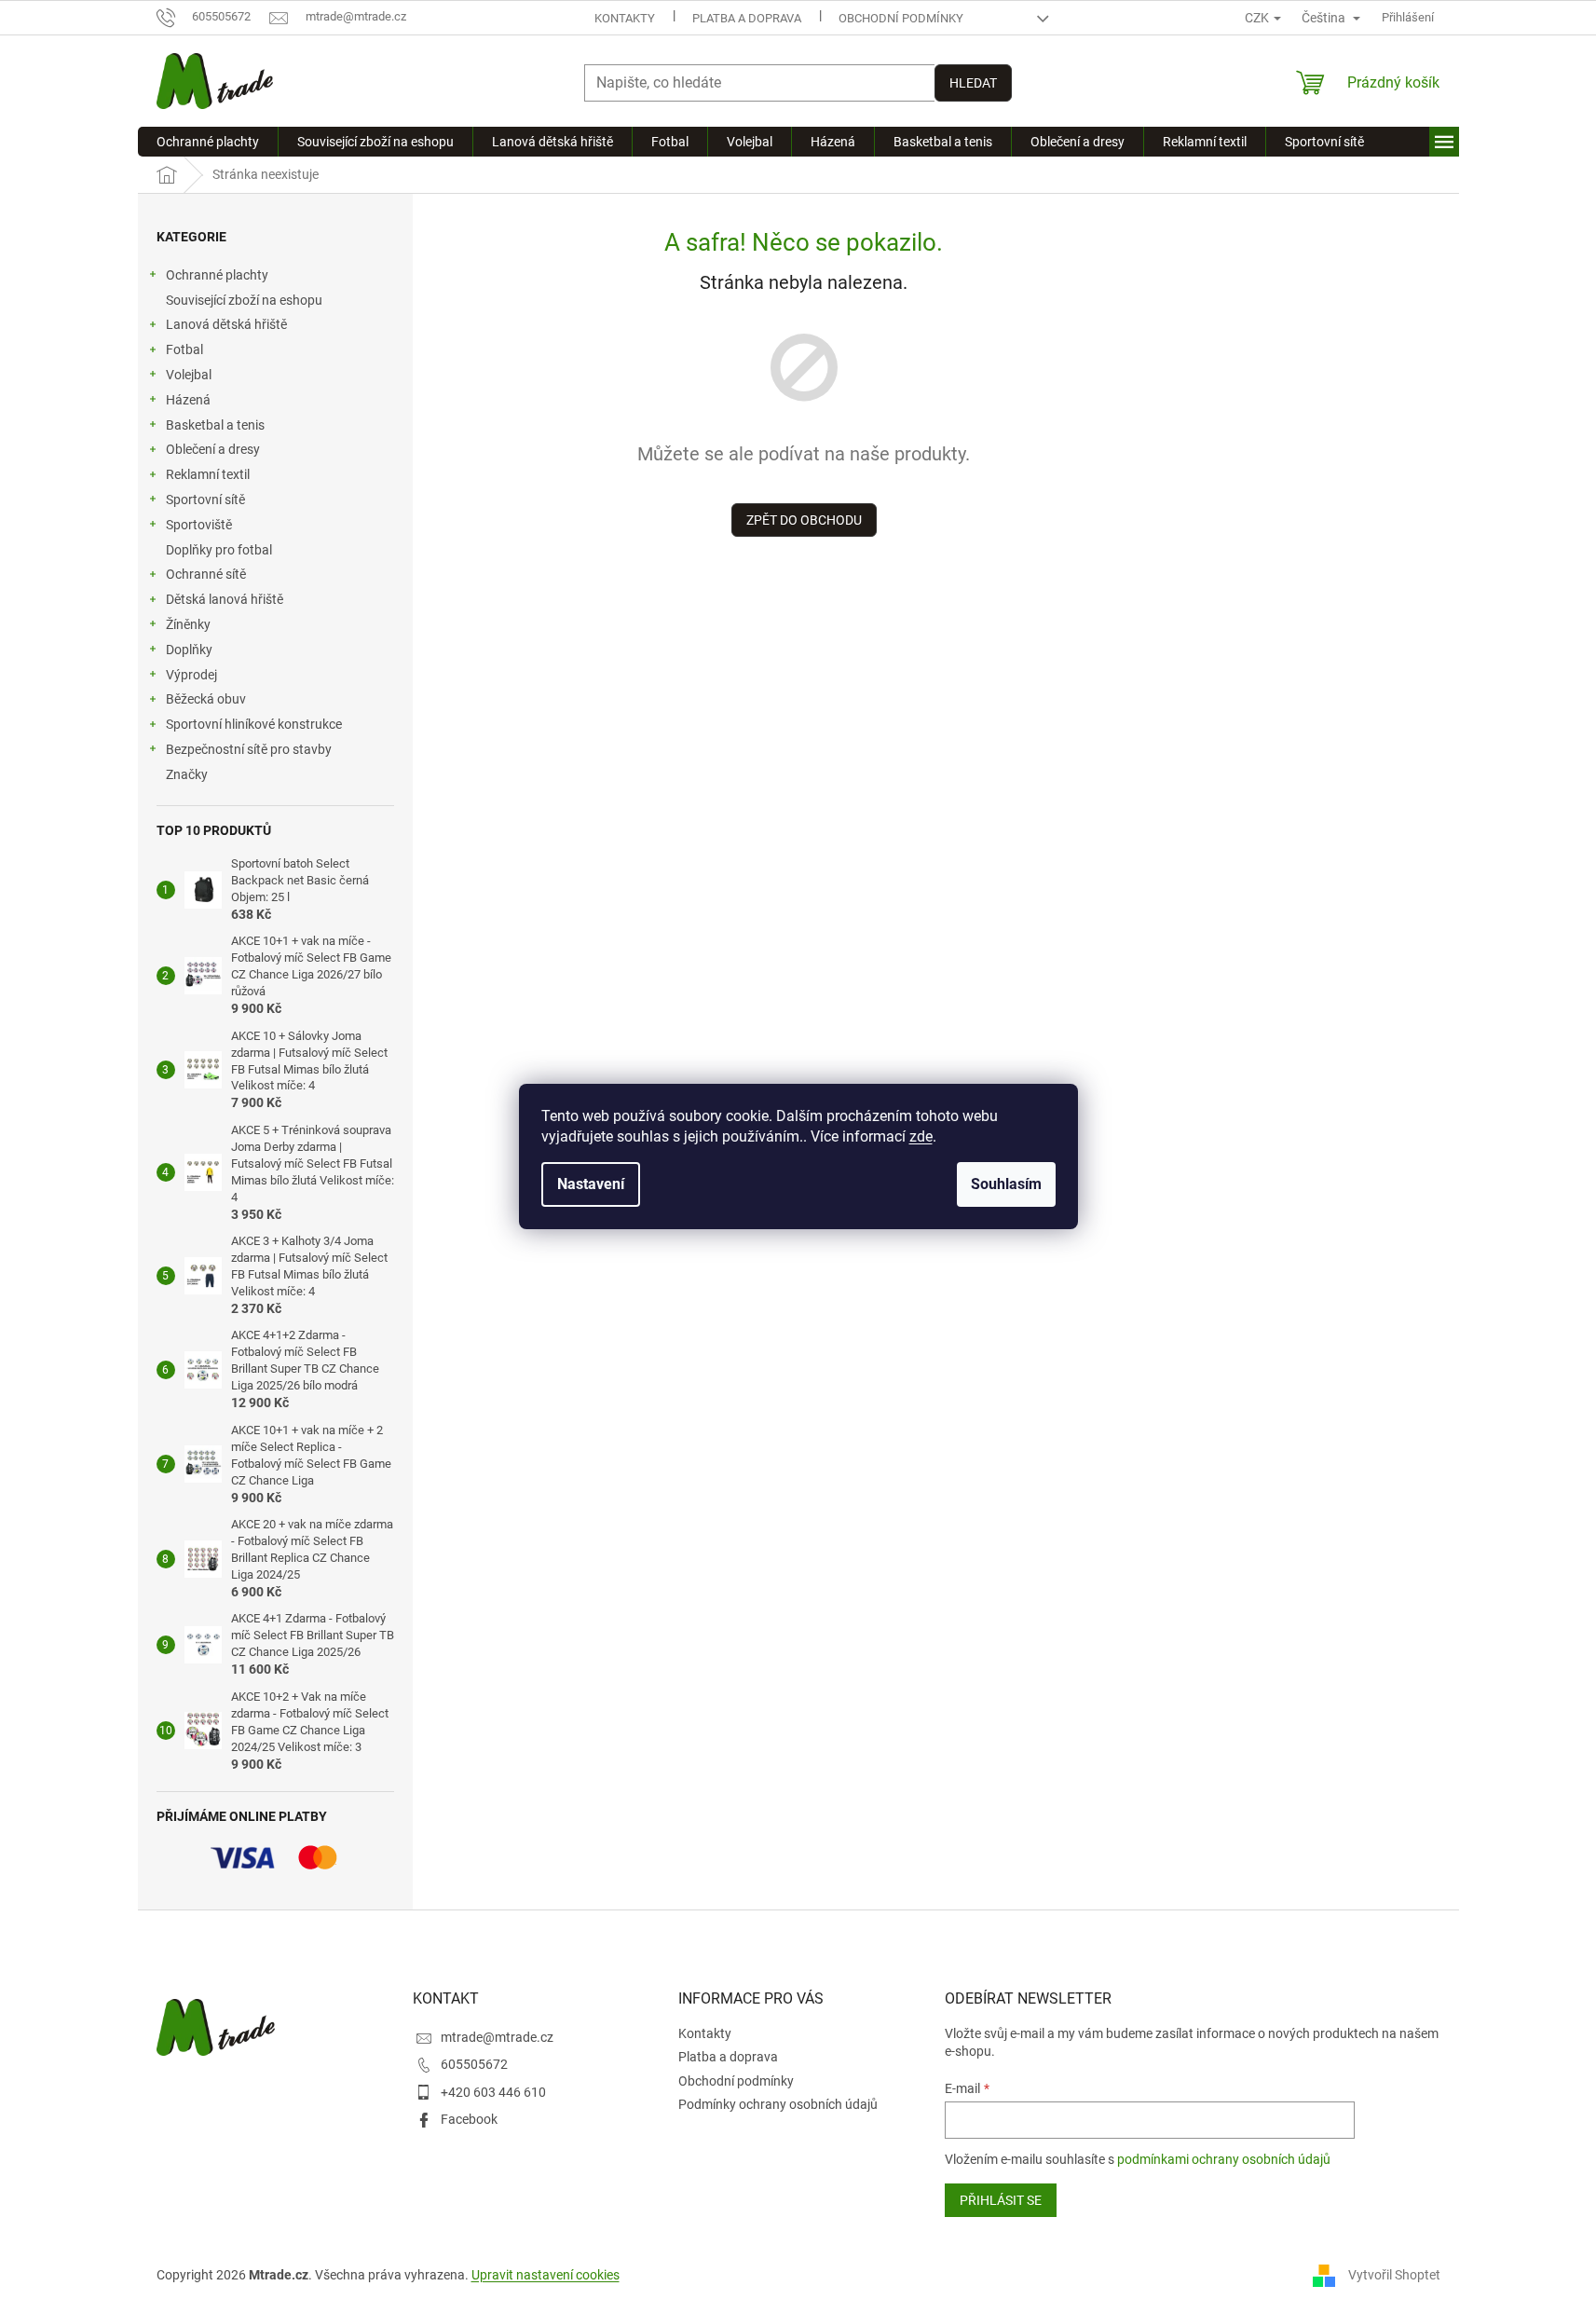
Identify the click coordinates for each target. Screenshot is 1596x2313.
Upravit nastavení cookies (546, 2275)
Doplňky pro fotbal (219, 550)
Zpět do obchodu (804, 520)
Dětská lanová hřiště (225, 599)
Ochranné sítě (206, 574)
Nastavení (591, 1184)
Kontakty (625, 18)
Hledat (973, 83)
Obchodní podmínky (901, 18)
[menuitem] (208, 142)
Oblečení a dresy (213, 449)
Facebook (469, 2119)
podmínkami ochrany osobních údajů (1224, 2159)
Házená (188, 400)
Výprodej (191, 675)
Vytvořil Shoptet (1394, 2275)
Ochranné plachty (217, 275)
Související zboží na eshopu (244, 300)
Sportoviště (199, 525)
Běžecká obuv (206, 699)
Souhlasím (1006, 1184)
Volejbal (189, 375)
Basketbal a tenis (215, 425)
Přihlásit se (1001, 2200)
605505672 (474, 2064)
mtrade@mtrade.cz (497, 2037)
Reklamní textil (208, 474)
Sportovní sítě (205, 500)
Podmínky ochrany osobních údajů (778, 2104)
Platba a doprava (747, 18)
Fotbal (184, 349)
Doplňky (189, 650)
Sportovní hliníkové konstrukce (254, 724)
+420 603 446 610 (493, 2092)
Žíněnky (188, 624)
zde (921, 1136)
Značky (187, 774)
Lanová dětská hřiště (226, 324)
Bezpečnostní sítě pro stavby (249, 749)
